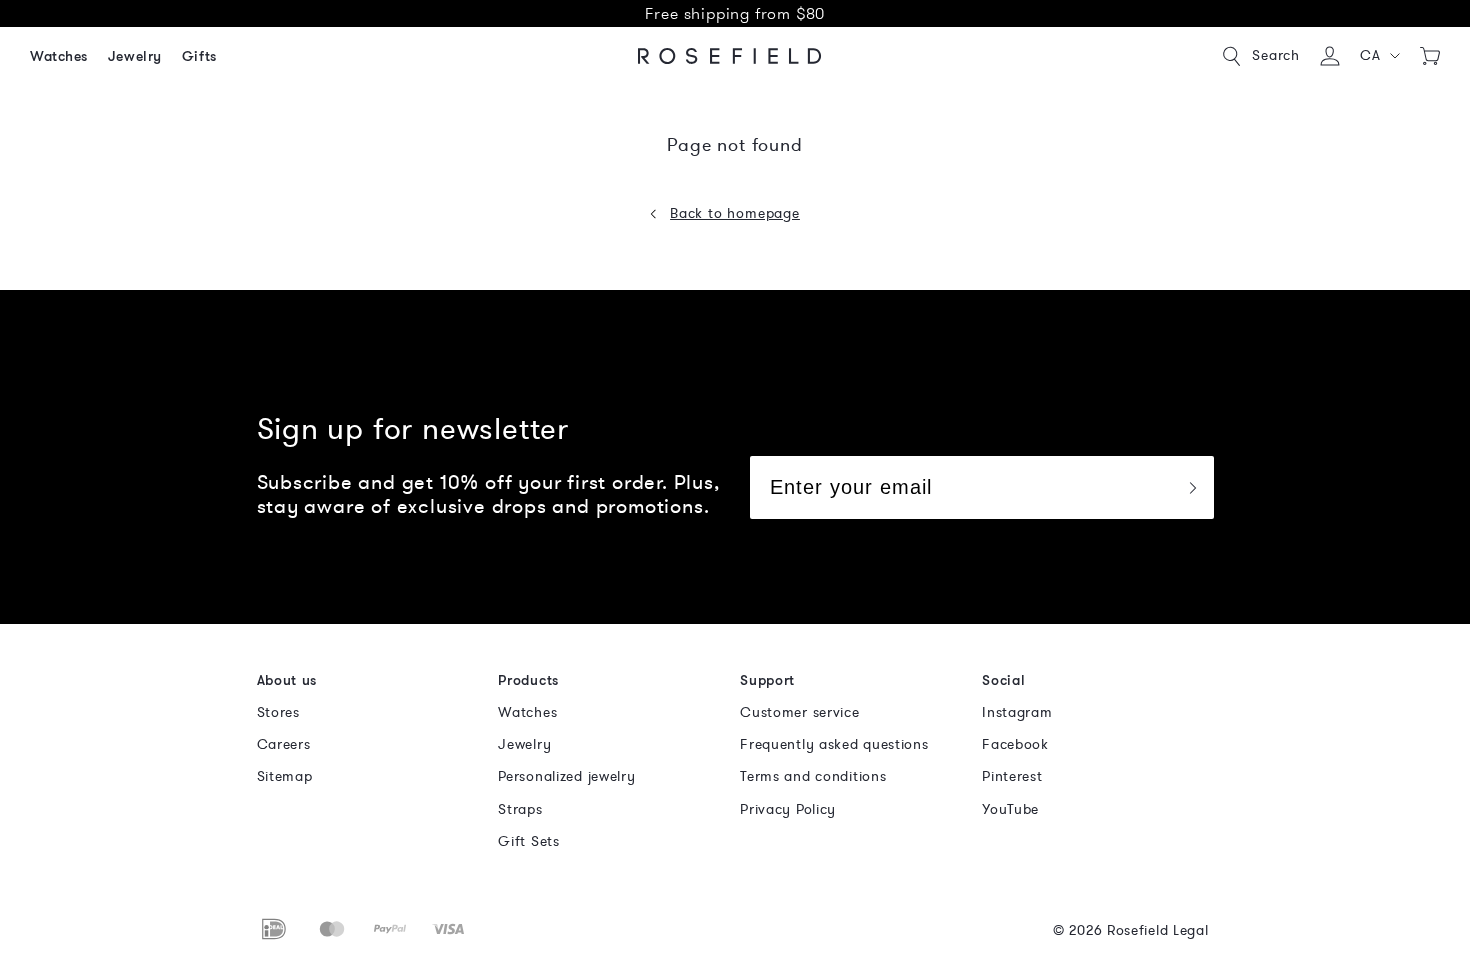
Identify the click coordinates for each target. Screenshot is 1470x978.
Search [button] (1276, 55)
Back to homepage (735, 213)
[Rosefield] (730, 56)
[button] (1380, 56)
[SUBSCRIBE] (1192, 487)
